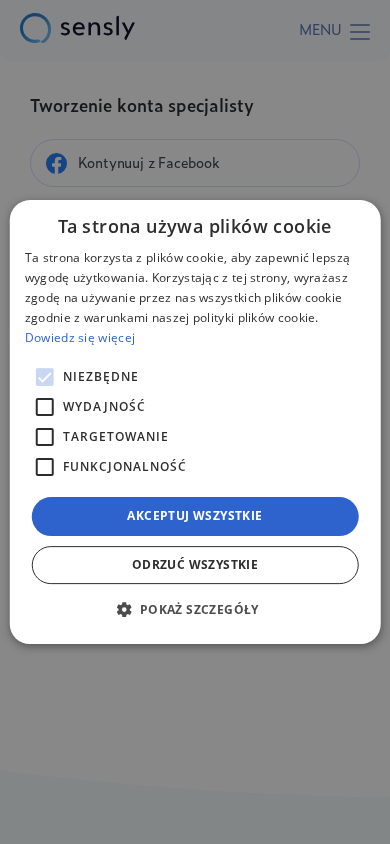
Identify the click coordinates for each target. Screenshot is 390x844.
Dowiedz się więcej (80, 337)
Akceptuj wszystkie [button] (194, 515)
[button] (194, 609)
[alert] (195, 422)
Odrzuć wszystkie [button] (195, 564)
